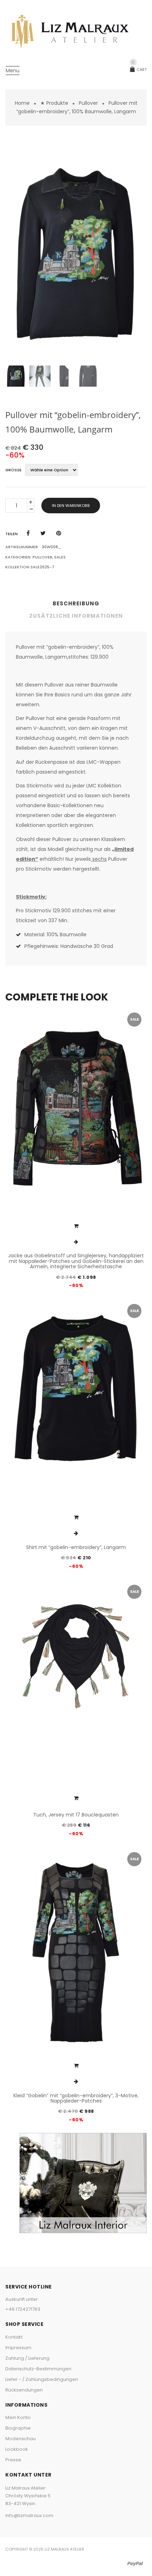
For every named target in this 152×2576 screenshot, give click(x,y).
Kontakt (14, 2337)
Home (22, 103)
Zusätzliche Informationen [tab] (76, 616)
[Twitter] (43, 533)
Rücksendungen (24, 2390)
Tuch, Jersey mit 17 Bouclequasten (76, 1815)
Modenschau (21, 2439)
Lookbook (17, 2449)
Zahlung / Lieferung (27, 2358)
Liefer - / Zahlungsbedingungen (42, 2379)
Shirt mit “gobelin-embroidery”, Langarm (76, 1547)
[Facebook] (28, 533)
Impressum (18, 2348)
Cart (139, 69)
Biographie (18, 2428)
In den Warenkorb (71, 506)
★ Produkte (54, 103)
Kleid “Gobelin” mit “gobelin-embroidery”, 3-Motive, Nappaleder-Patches (76, 2098)
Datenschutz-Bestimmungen (38, 2369)
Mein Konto (18, 2417)
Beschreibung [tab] (76, 603)
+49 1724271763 (23, 2309)
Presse (13, 2460)
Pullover (88, 103)
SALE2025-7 (42, 567)
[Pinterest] (59, 533)
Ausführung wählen (76, 1226)
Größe (13, 470)
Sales (60, 557)
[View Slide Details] (83, 2183)
